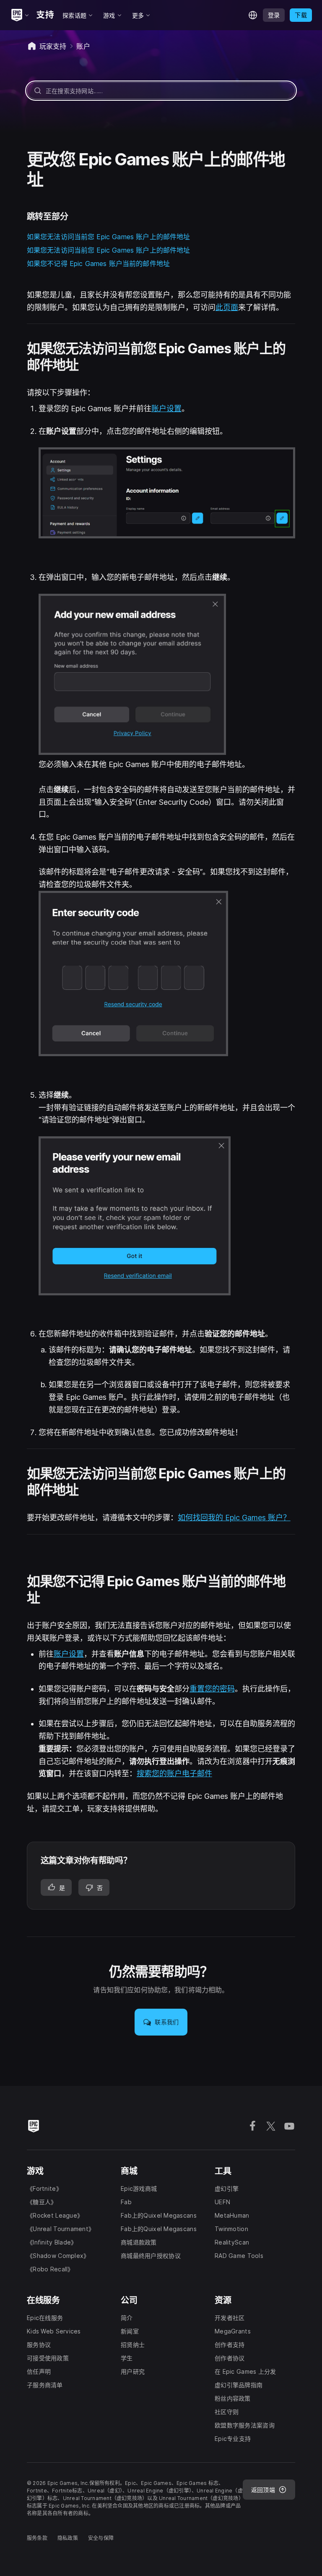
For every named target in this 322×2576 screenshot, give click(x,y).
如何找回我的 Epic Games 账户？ (234, 1518)
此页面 (227, 307)
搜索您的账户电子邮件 (174, 1773)
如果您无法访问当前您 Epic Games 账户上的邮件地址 (109, 237)
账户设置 (166, 408)
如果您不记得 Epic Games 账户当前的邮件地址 (98, 264)
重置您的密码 (212, 1689)
